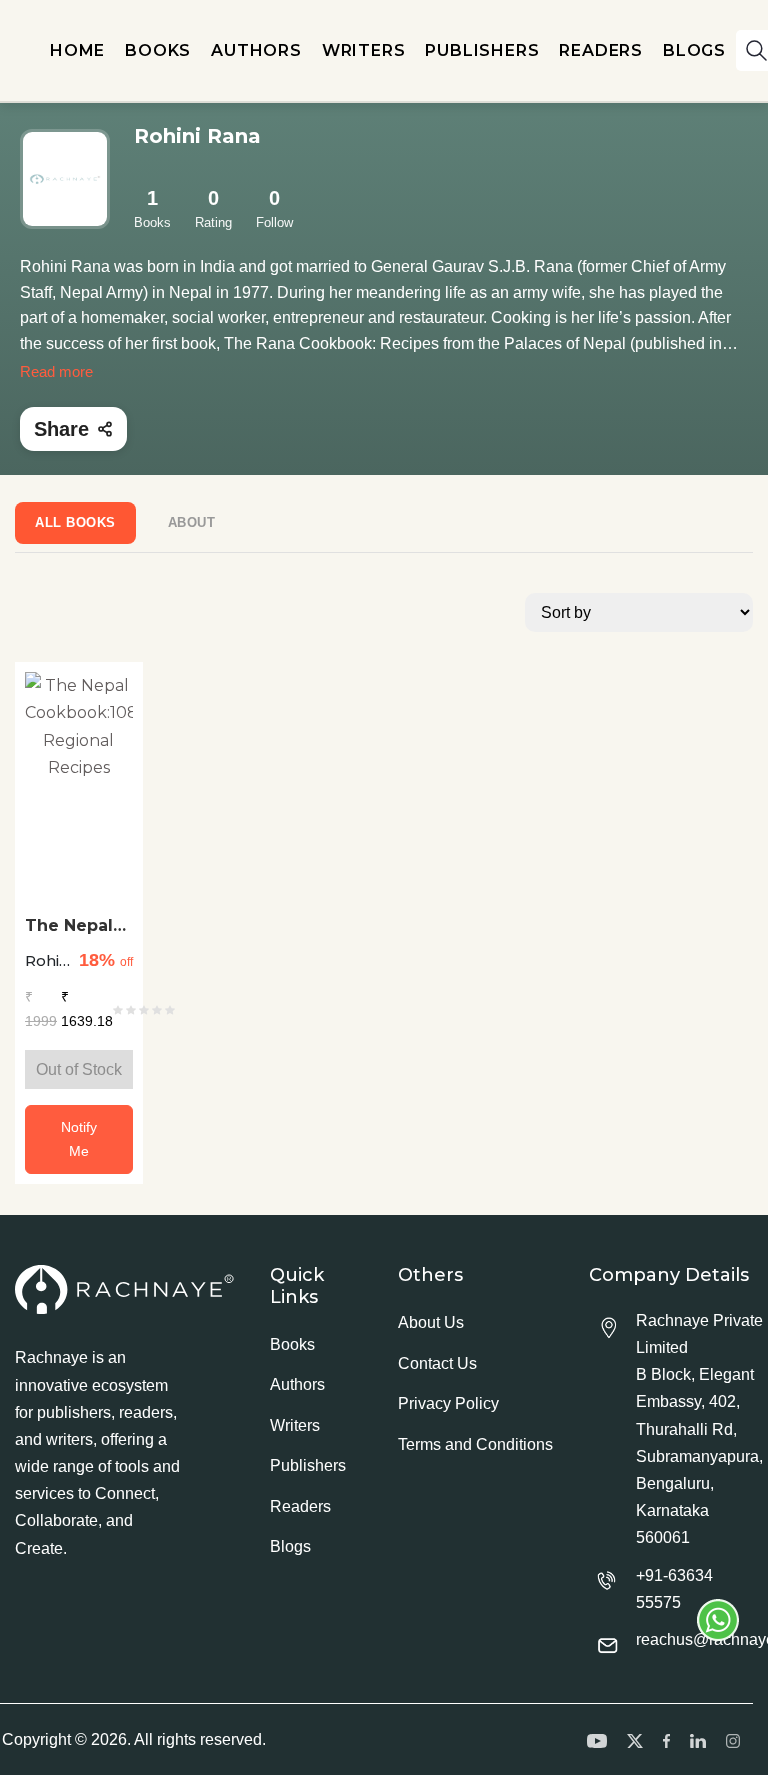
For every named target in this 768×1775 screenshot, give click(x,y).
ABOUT (192, 522)
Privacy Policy (448, 1403)
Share (61, 429)
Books (292, 1344)
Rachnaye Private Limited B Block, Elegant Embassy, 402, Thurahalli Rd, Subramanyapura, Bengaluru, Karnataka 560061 (699, 1429)
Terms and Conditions (475, 1444)
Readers (300, 1506)
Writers (295, 1425)
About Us (431, 1322)
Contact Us (437, 1363)
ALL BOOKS (75, 522)
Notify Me (79, 1139)
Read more (56, 371)
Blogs (290, 1546)
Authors (297, 1384)
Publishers (308, 1465)
